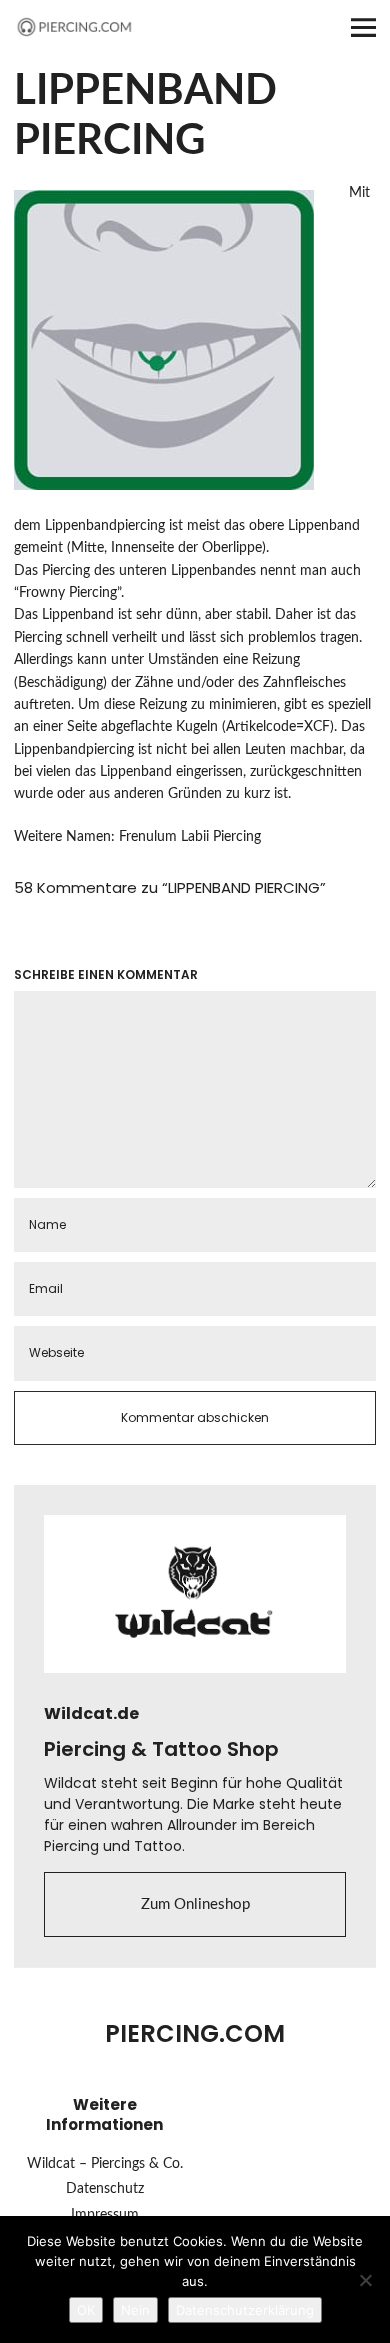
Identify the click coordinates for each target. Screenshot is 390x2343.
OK (86, 2310)
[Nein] (365, 2280)
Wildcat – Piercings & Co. (105, 2164)
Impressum (105, 2215)
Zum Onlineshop (195, 1904)
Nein (135, 2310)
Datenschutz (105, 2189)
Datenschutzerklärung (245, 2310)
